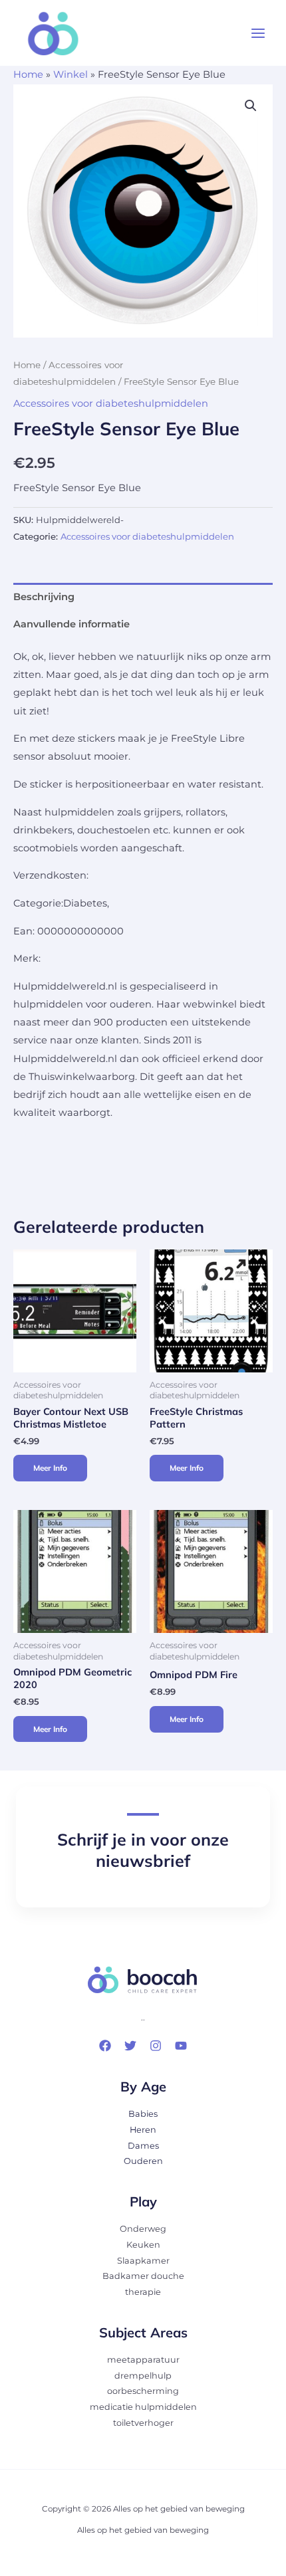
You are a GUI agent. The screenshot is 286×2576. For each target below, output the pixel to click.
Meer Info (50, 1468)
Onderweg (143, 2229)
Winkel (71, 74)
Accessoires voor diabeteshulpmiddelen (111, 403)
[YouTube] (181, 2046)
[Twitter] (130, 2046)
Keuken (143, 2245)
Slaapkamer (143, 2261)
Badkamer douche (143, 2276)
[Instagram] (156, 2046)
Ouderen (143, 2161)
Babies (143, 2114)
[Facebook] (105, 2046)
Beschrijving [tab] (44, 597)
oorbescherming (143, 2391)
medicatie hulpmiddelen (143, 2407)
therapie (143, 2292)
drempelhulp (143, 2376)
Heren (143, 2130)
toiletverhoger (143, 2423)
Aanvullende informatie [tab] (71, 624)
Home (28, 74)
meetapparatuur (143, 2360)
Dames (143, 2146)
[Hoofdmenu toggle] (258, 33)
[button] (251, 106)
